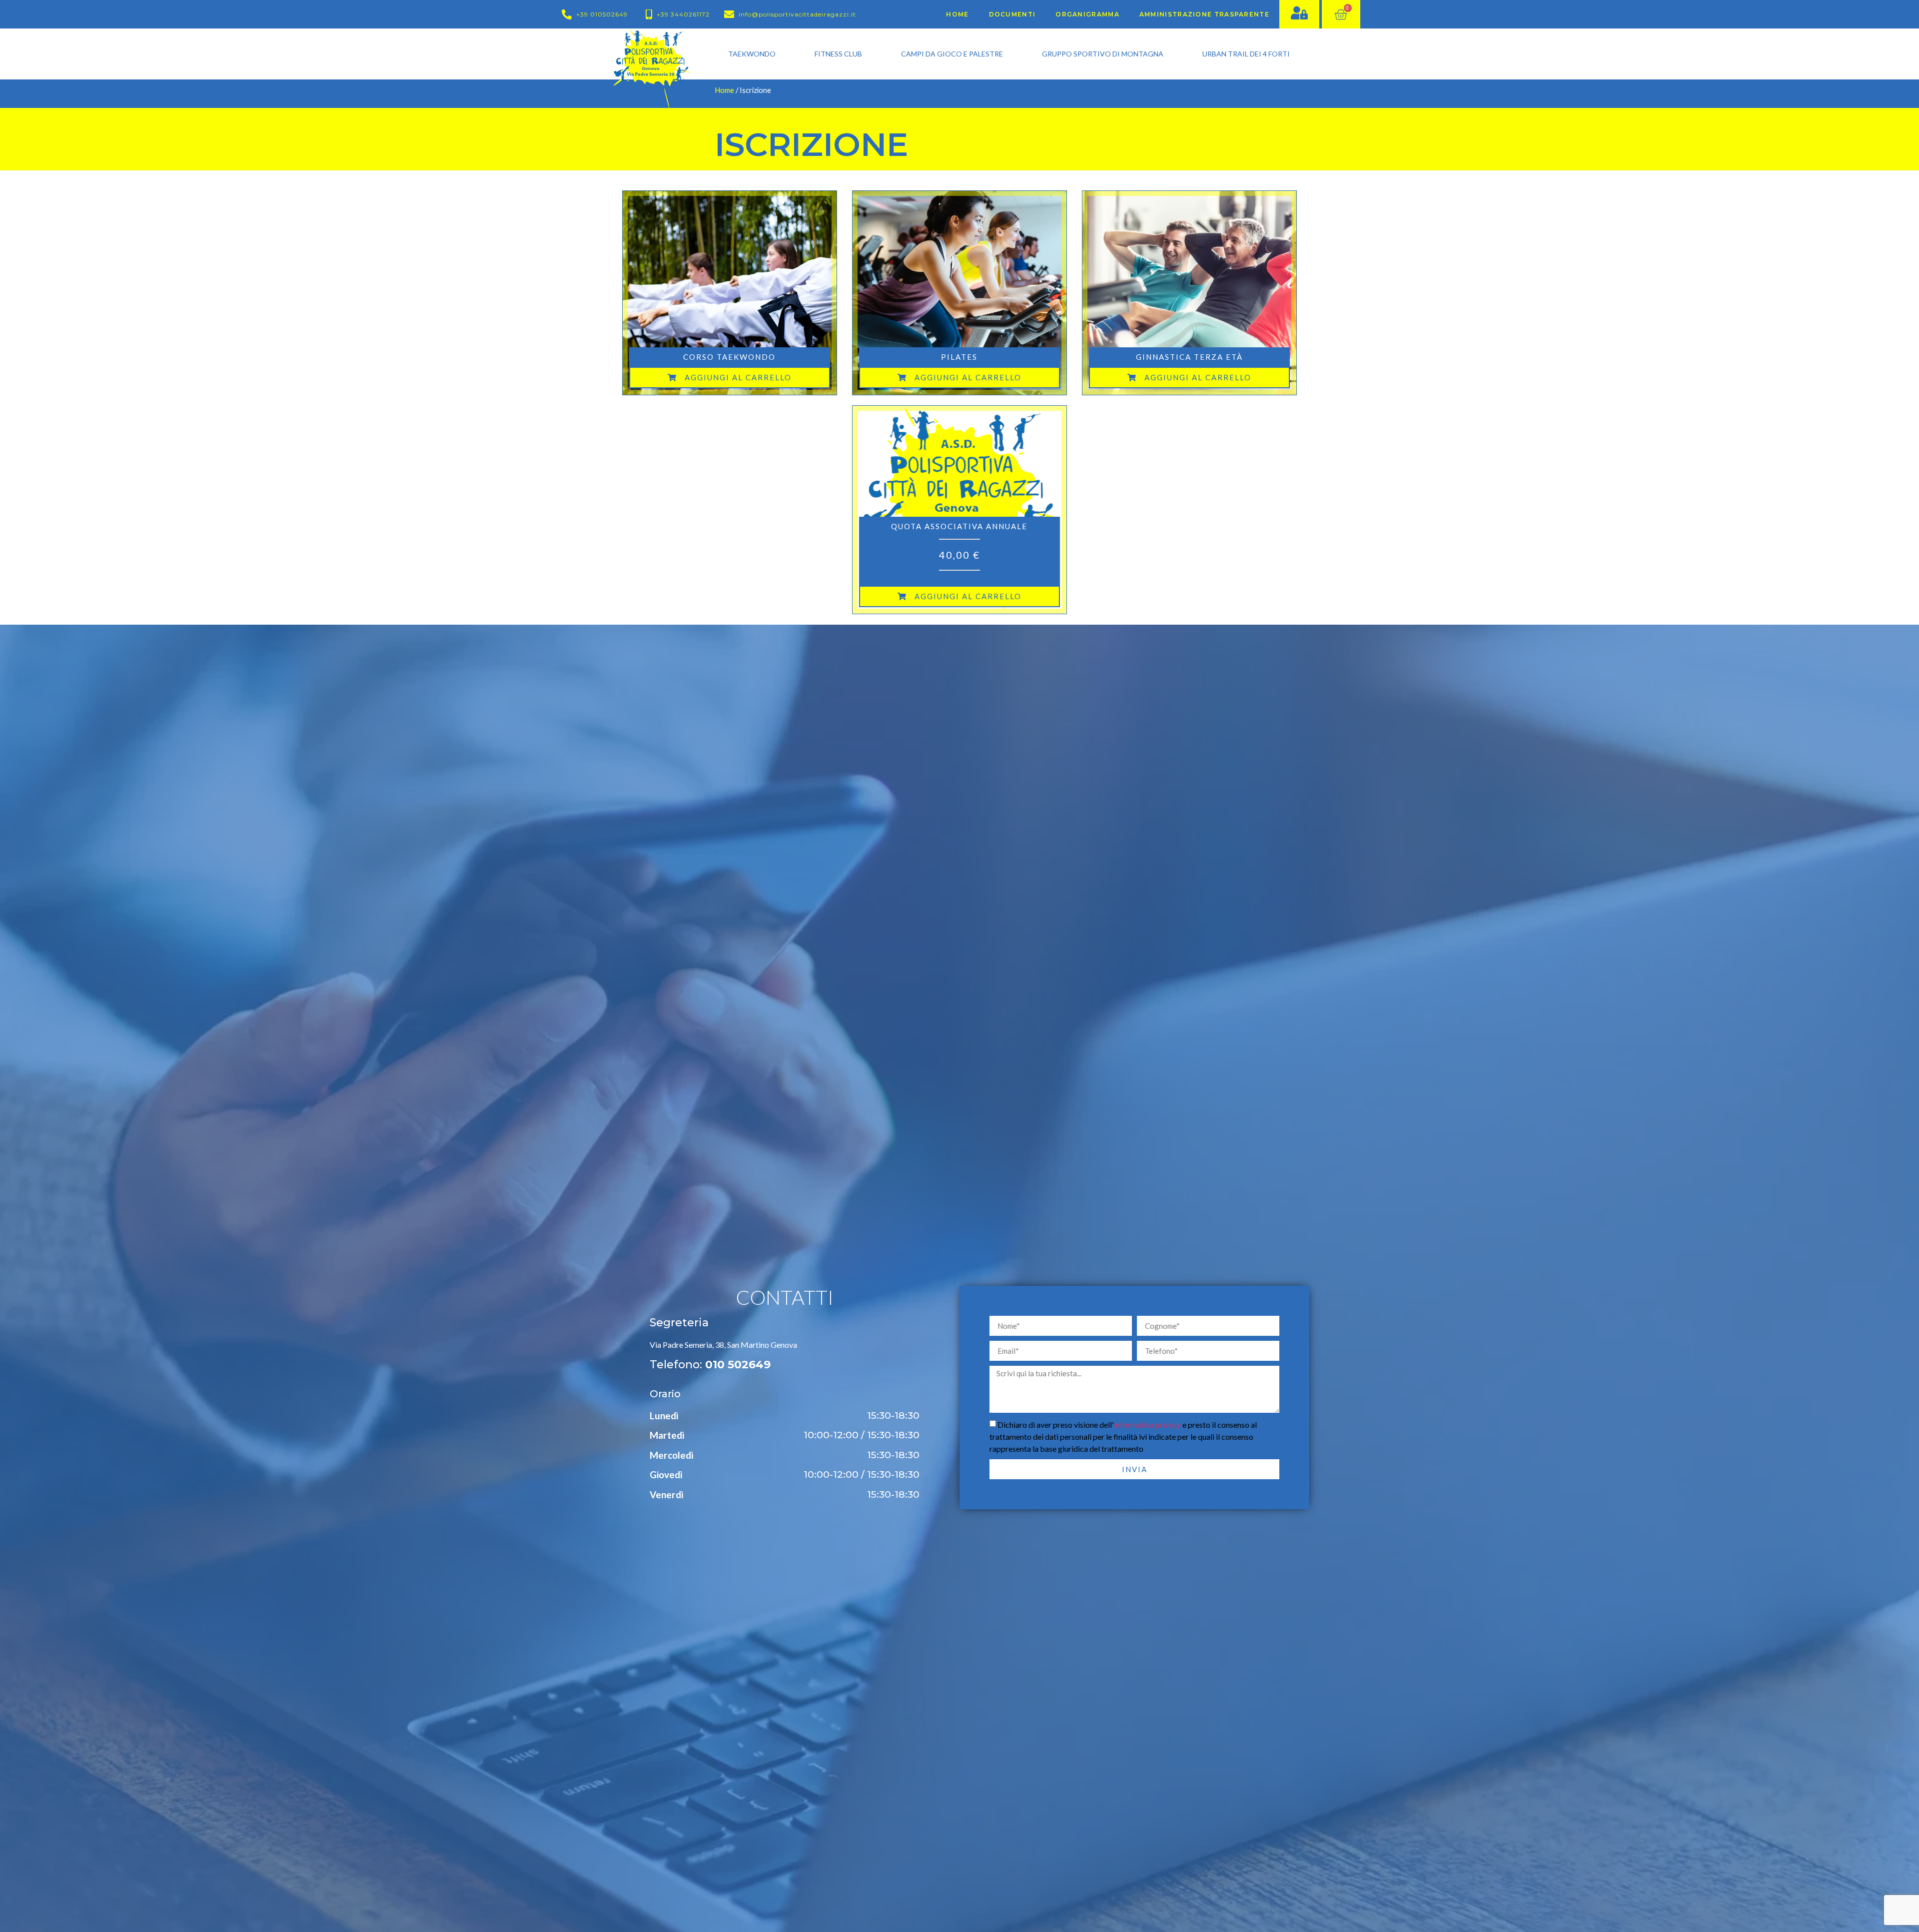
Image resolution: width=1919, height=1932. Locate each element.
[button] (730, 378)
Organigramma (1087, 14)
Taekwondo (752, 54)
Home (957, 14)
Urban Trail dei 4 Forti (1246, 54)
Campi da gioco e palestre (952, 54)
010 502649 (738, 1365)
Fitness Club (838, 54)
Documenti (1012, 14)
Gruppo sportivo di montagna (1103, 54)
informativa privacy (1147, 1425)
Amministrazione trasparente (1204, 14)
